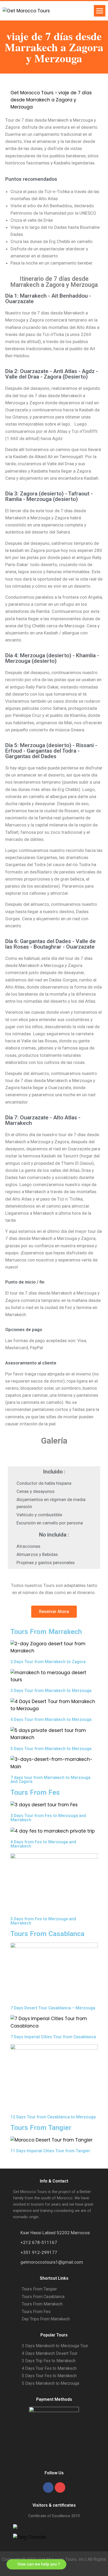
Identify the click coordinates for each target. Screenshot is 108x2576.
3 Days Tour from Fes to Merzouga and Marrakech (48, 1818)
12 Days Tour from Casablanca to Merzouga (53, 2117)
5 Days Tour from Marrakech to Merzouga (51, 1749)
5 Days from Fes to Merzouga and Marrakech (43, 1921)
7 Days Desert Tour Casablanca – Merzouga (53, 2008)
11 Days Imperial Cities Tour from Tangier (50, 2151)
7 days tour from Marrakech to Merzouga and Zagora (50, 1780)
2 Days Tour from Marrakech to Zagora (48, 1662)
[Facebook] (48, 2487)
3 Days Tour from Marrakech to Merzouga (51, 1691)
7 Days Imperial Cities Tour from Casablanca (53, 2037)
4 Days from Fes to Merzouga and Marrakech (43, 1844)
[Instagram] (60, 2487)
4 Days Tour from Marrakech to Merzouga (51, 1719)
